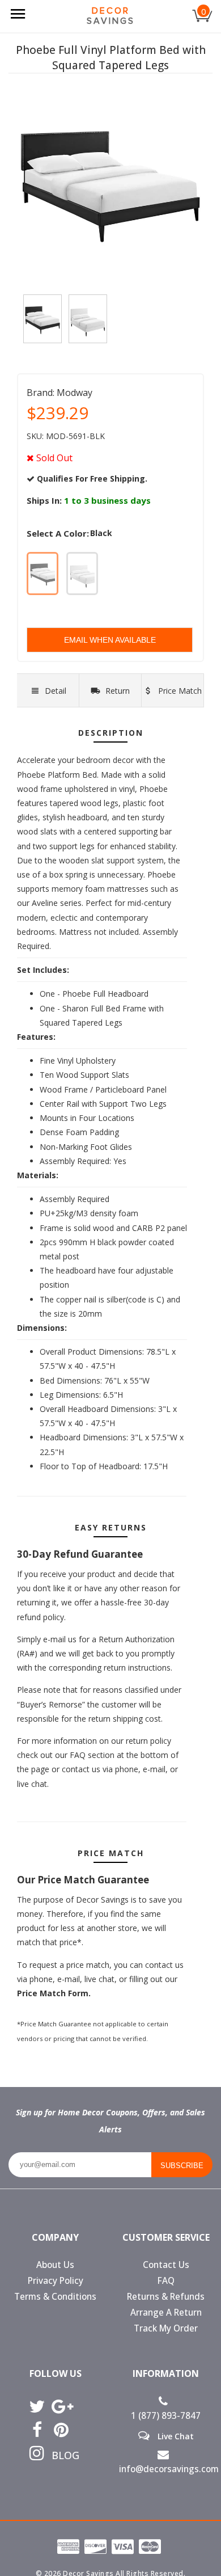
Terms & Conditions (55, 2297)
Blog (61, 2455)
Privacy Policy (56, 2281)
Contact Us (166, 2265)
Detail (56, 691)
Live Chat (175, 2436)
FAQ (166, 2281)
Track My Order (166, 2328)
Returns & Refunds (166, 2297)
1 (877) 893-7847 (166, 2416)
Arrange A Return (166, 2313)
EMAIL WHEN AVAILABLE (110, 640)
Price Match (179, 691)
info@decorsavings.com (166, 2469)
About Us (55, 2265)
